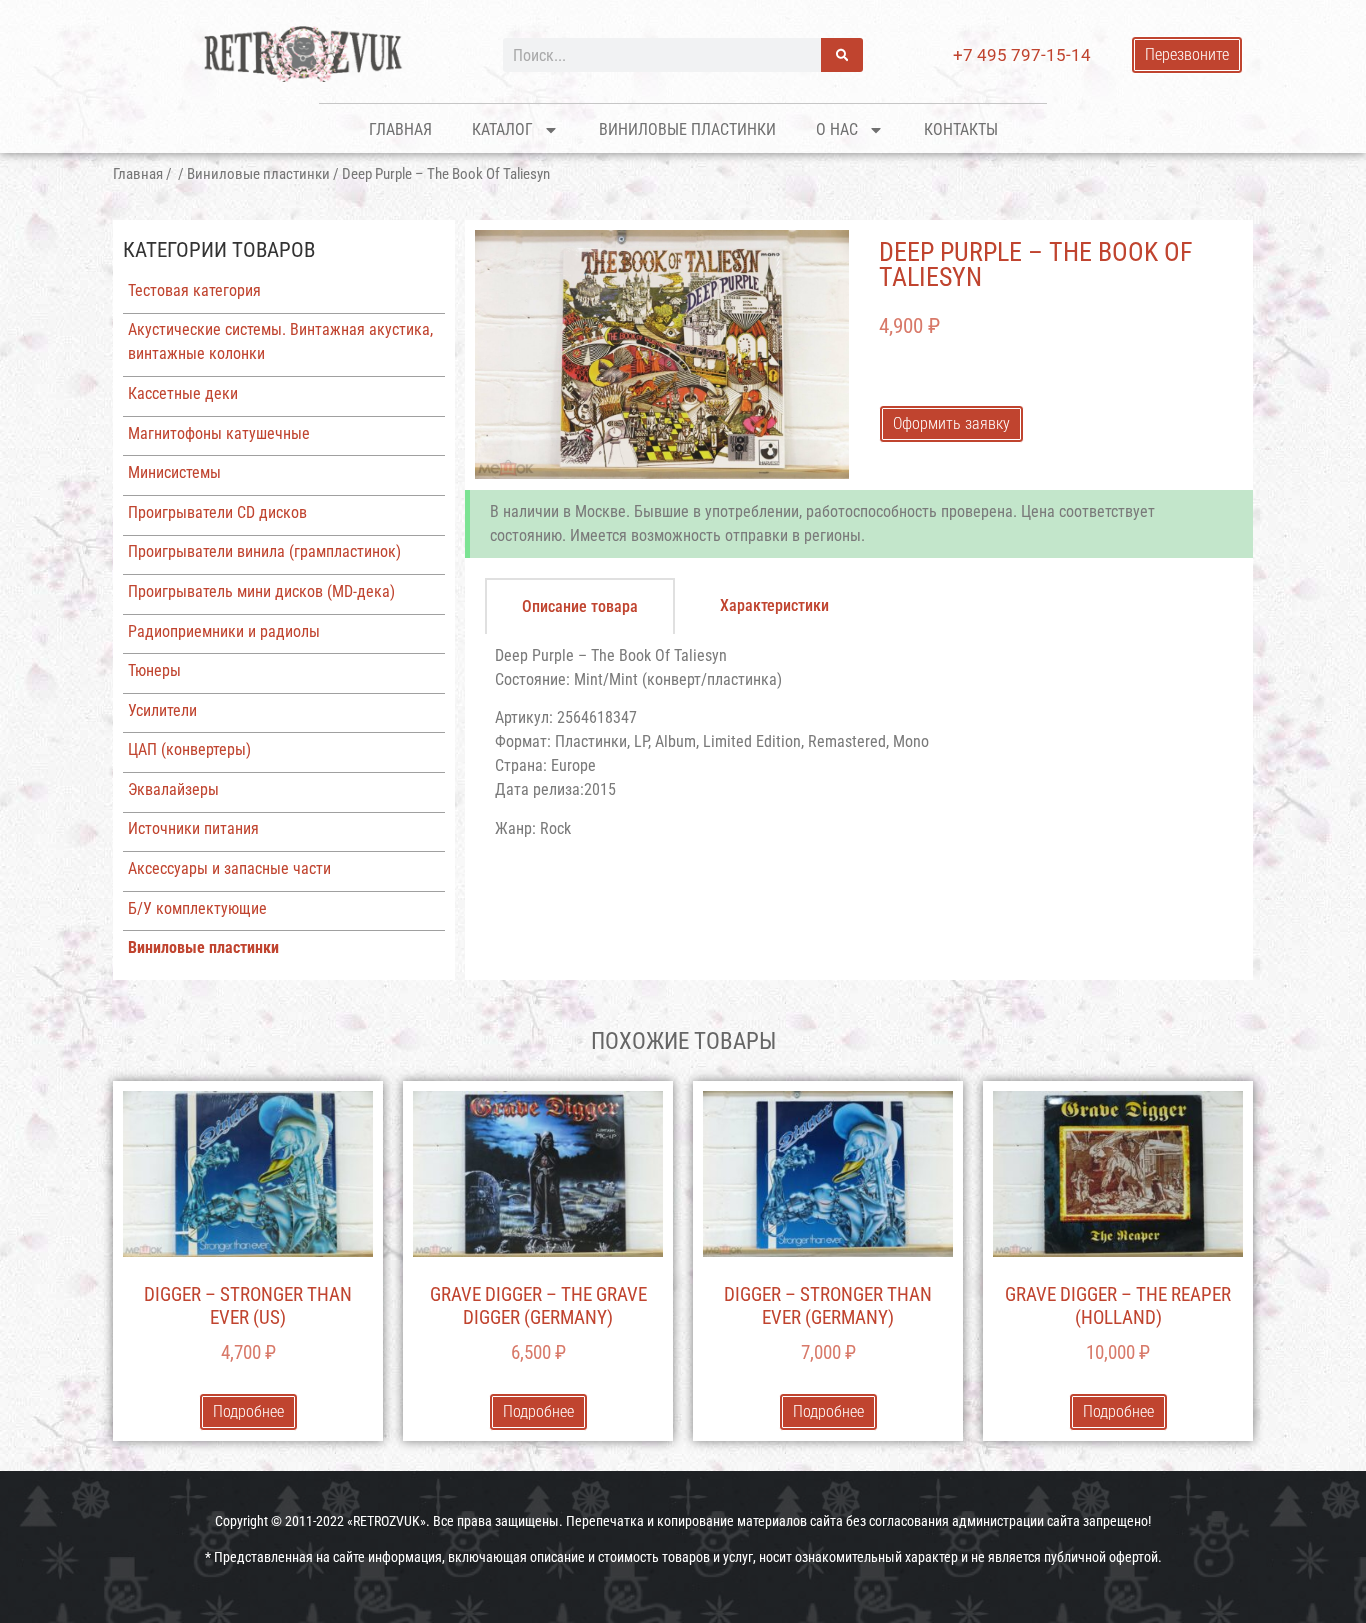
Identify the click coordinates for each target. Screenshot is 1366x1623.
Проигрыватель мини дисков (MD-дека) (261, 591)
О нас (837, 129)
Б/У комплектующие (197, 908)
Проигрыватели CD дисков (217, 512)
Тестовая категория (194, 290)
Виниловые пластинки (687, 129)
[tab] (580, 606)
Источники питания (193, 828)
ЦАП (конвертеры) (189, 749)
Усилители (162, 710)
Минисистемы (174, 472)
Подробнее (248, 1411)
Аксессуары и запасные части (229, 868)
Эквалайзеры (173, 789)
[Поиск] (842, 55)
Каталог (502, 129)
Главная (400, 129)
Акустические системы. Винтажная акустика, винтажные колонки (280, 341)
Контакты (961, 129)
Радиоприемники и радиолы (224, 631)
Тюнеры (154, 670)
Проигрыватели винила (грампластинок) (264, 551)
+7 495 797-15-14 (1022, 55)
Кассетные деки (183, 393)
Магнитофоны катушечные (219, 433)
